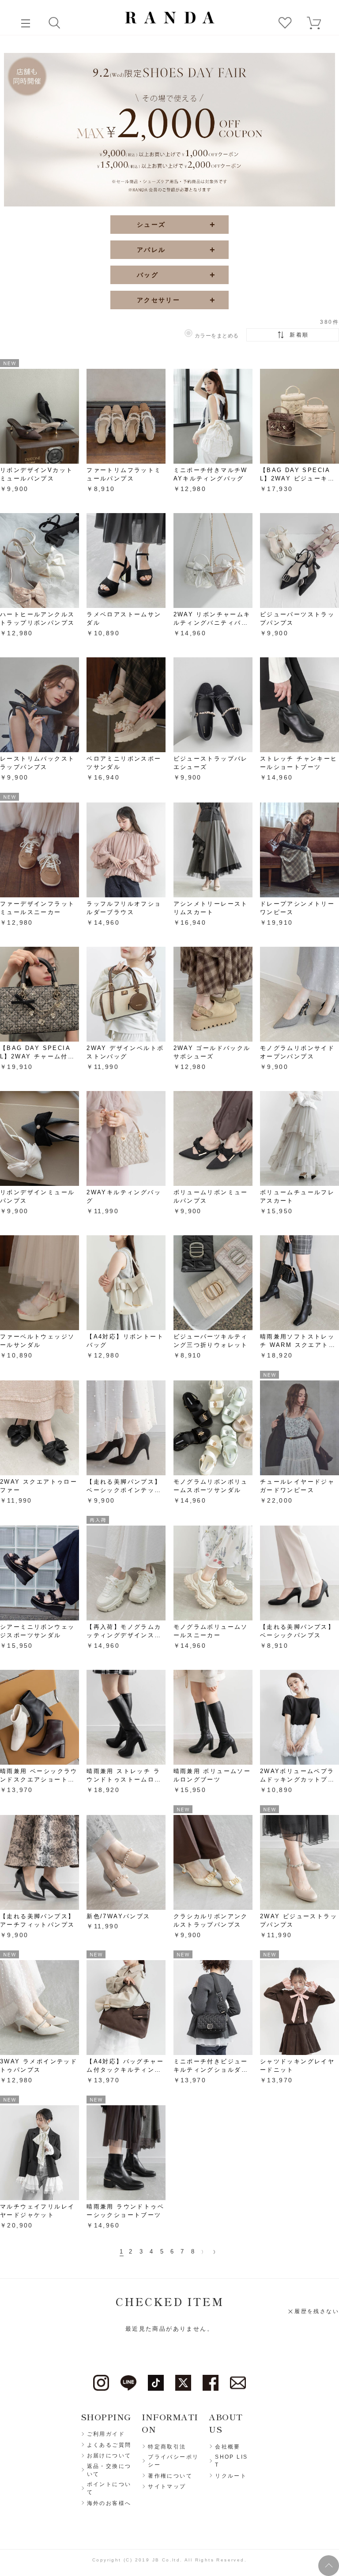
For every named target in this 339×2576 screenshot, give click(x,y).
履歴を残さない (317, 2311)
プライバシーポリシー (173, 2461)
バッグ (137, 275)
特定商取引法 (167, 2447)
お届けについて (109, 2456)
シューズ (141, 225)
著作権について (170, 2476)
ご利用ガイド (106, 2434)
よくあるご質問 (109, 2445)
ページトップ (329, 2566)
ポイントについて (109, 2488)
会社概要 (228, 2447)
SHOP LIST (231, 2461)
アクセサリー (148, 300)
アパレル (141, 250)
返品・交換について (109, 2470)
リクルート (231, 2476)
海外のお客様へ (109, 2503)
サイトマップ (167, 2486)
